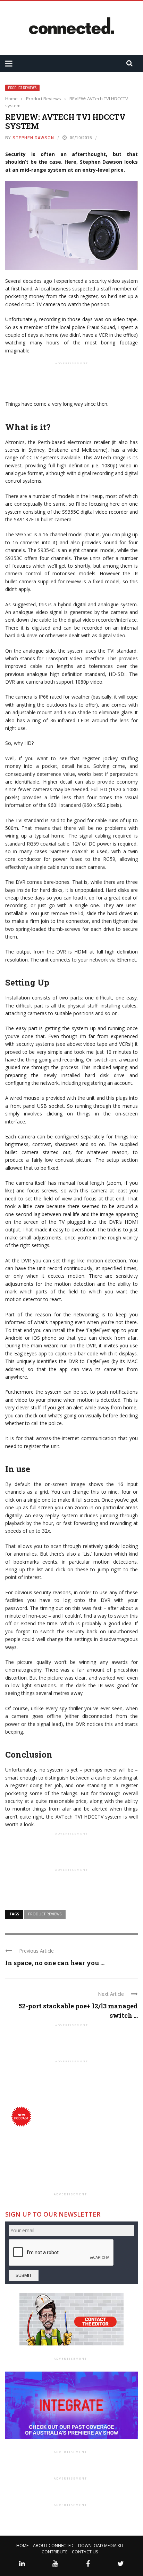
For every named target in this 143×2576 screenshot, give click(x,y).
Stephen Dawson (33, 138)
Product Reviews (22, 88)
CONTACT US (85, 2552)
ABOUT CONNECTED (53, 2546)
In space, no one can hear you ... (55, 1963)
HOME (22, 2546)
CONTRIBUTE (54, 2552)
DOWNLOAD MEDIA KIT (101, 2546)
